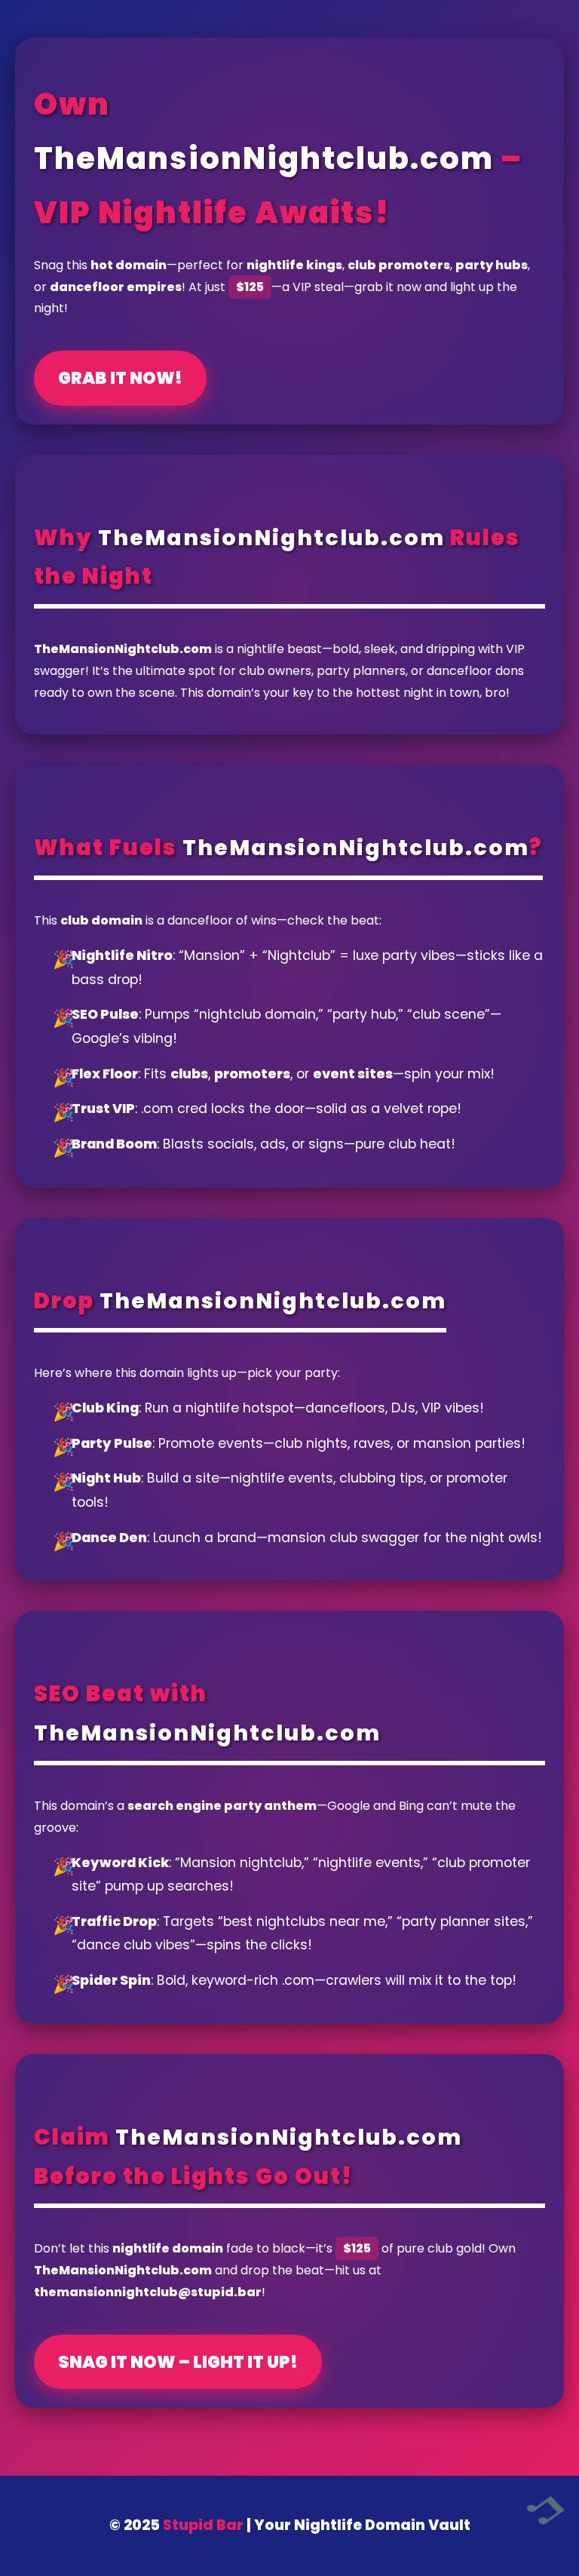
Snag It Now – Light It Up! (178, 2362)
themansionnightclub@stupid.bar (148, 2292)
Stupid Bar (203, 2525)
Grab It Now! (120, 378)
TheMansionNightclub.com (264, 158)
